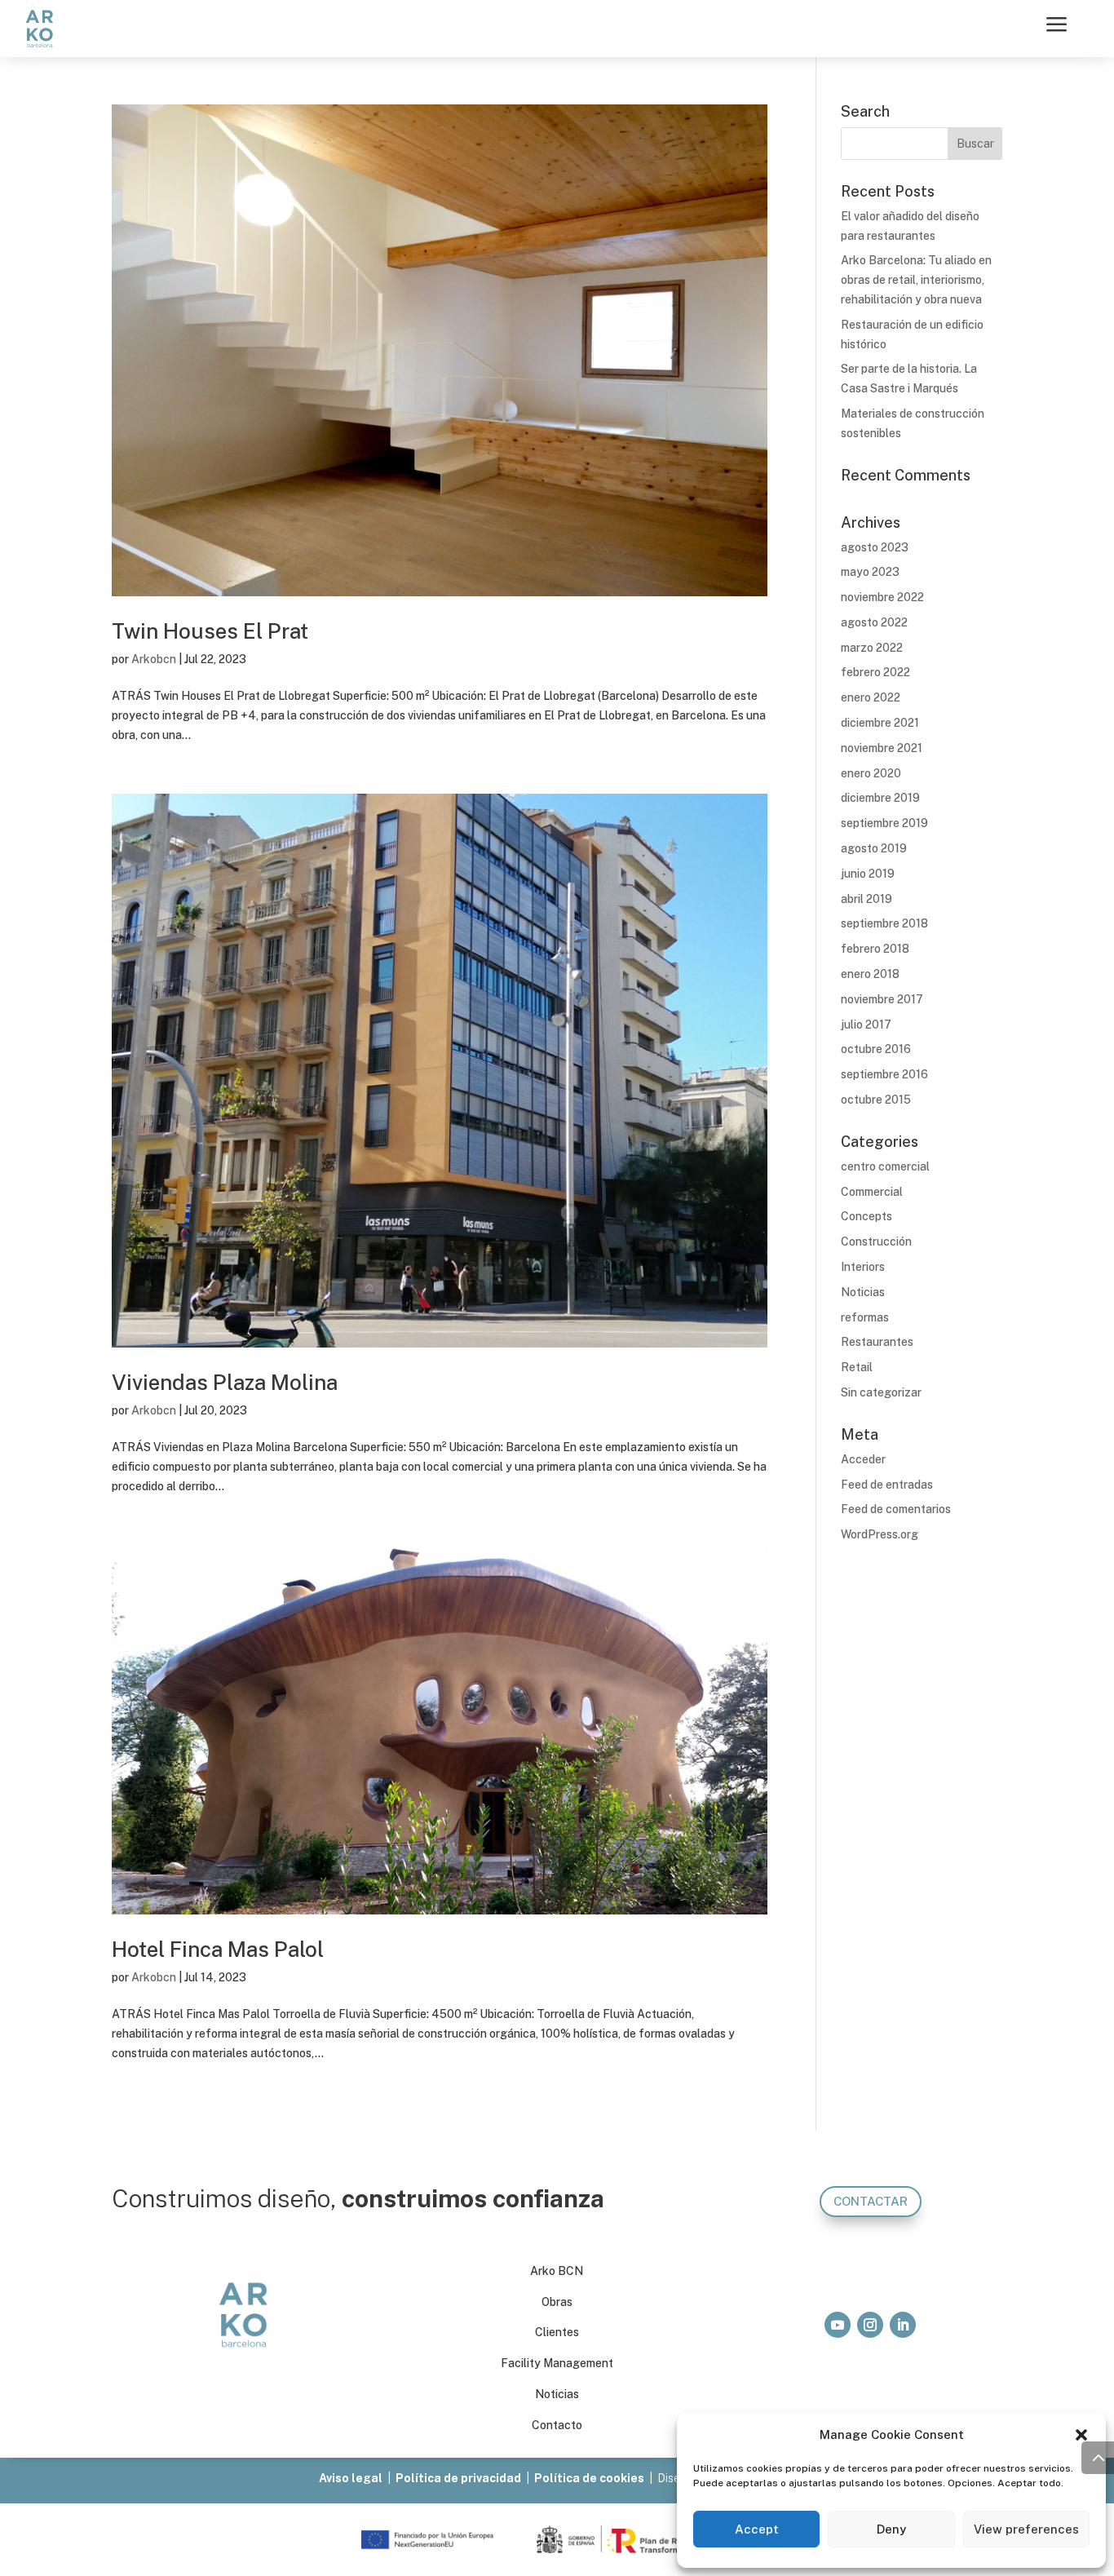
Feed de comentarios (896, 1509)
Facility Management (557, 2363)
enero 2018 (870, 974)
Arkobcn (154, 659)
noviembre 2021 (882, 748)
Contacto (557, 2425)
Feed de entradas (887, 1485)
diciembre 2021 (880, 723)
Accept (757, 2529)
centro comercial (885, 1166)
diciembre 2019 (880, 798)
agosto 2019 (874, 848)
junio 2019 (868, 874)
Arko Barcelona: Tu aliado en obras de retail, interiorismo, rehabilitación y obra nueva (916, 280)
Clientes (557, 2332)
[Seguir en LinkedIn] (903, 2325)
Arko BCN (557, 2271)
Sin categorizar (881, 1392)
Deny (891, 2529)
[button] (1081, 2435)
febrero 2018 (875, 949)
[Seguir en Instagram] (870, 2325)
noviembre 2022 (882, 597)
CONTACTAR (871, 2201)
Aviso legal (351, 2478)
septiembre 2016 (884, 1074)
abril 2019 (866, 899)
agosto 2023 (875, 547)
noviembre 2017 (882, 999)
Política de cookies (589, 2478)
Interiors (863, 1267)
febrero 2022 (875, 672)
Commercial (872, 1192)
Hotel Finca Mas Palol (218, 1949)
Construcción (876, 1242)
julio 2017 (866, 1025)
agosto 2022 (874, 622)
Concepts (866, 1216)
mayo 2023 (870, 572)
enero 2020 (871, 773)
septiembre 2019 (884, 823)
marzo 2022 (872, 648)
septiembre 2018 (884, 923)
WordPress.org (880, 1534)
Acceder (863, 1459)
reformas (865, 1317)
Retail (857, 1367)
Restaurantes (877, 1342)
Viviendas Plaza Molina (225, 1382)
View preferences (1026, 2529)
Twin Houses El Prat (210, 631)
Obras (557, 2302)
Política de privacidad (458, 2478)
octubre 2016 (876, 1049)
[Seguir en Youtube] (838, 2325)
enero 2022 (871, 697)
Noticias (863, 1292)
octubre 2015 (876, 1100)
